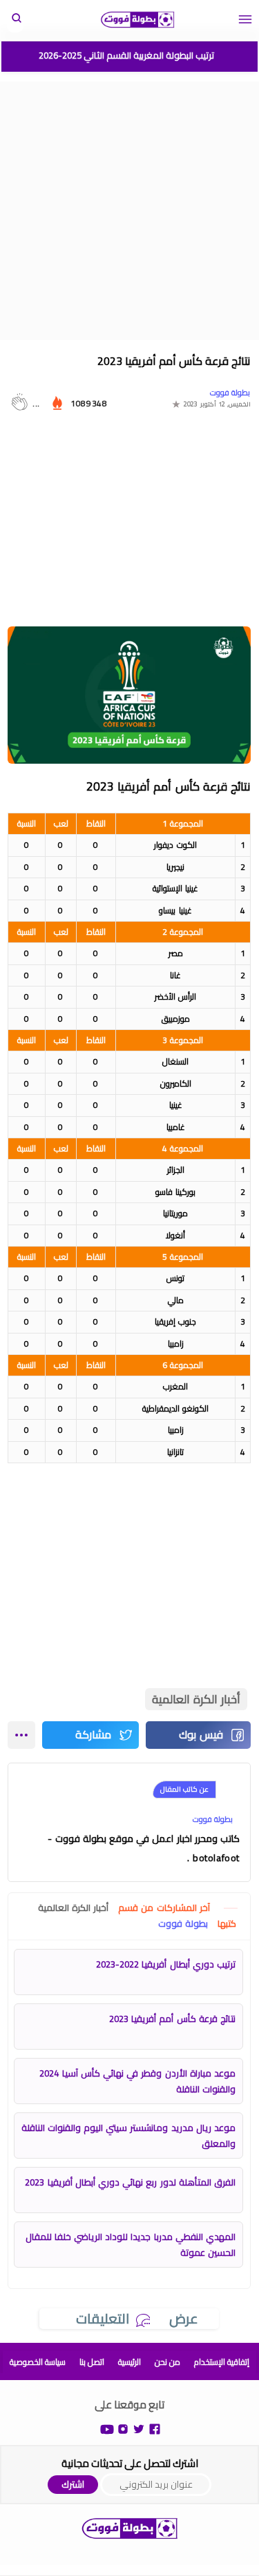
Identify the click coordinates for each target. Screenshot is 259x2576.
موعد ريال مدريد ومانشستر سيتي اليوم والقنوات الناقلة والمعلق (128, 2136)
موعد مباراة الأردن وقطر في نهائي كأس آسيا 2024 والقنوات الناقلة (137, 2081)
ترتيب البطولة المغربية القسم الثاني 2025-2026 (126, 55)
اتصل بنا (92, 2362)
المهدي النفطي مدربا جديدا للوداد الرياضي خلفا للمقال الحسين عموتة (131, 2245)
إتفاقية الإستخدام (222, 2362)
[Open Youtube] (107, 2428)
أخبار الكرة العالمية (196, 1699)
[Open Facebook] (155, 2428)
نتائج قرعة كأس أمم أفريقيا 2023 (172, 2019)
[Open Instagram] (123, 2428)
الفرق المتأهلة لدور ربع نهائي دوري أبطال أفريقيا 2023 (130, 2182)
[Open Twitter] (139, 2428)
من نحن (167, 2362)
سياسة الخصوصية (38, 2362)
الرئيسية (129, 2362)
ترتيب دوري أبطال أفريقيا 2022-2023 (166, 1964)
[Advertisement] (129, 211)
